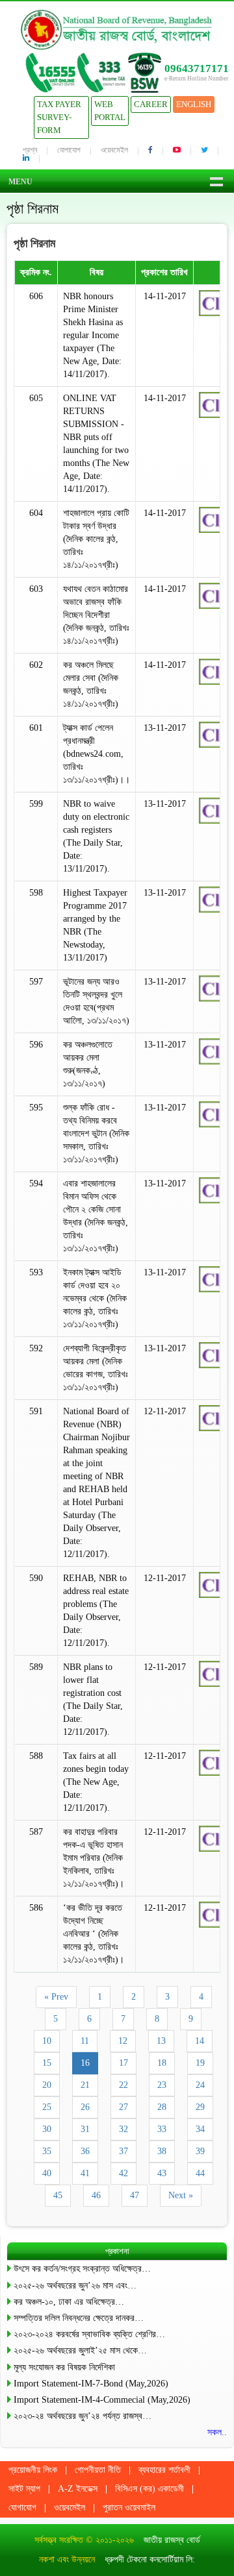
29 (200, 2107)
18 (162, 2063)
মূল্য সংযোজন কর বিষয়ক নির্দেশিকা (64, 2367)
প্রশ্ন (30, 150)
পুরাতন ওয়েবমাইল (129, 2508)
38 (162, 2151)
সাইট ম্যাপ (24, 2489)
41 (85, 2173)
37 (123, 2151)
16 (85, 2063)
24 (200, 2085)
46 (96, 2195)
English (194, 104)
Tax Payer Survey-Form (59, 117)
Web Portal (110, 111)
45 (58, 2195)
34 (200, 2129)
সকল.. (217, 2432)
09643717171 (197, 68)
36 (85, 2151)
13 (161, 2041)
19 (200, 2063)
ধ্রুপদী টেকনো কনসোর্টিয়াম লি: (150, 2559)
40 (47, 2173)
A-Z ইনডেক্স (78, 2489)
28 (162, 2107)
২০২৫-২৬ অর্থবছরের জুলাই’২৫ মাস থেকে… (80, 2350)
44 (200, 2173)
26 (85, 2107)
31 (85, 2129)
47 (135, 2195)
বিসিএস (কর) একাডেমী (149, 2489)
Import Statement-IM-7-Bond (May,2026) (91, 2384)
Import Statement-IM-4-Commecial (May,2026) (102, 2400)
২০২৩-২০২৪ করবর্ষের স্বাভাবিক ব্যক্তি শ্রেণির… (89, 2334)
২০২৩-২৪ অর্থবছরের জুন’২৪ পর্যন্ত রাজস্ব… (83, 2416)
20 (47, 2085)
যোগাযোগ (69, 150)
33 (162, 2129)
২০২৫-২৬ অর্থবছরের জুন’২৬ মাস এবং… (75, 2286)
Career (151, 104)
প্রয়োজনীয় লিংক (33, 2470)
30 (47, 2129)
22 (123, 2085)
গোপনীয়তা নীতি (98, 2470)
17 (123, 2063)
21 (85, 2085)
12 (123, 2041)
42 (123, 2173)
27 (123, 2107)
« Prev (56, 1997)
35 (47, 2151)
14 (200, 2041)
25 (47, 2107)
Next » (181, 2195)
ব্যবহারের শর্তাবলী (164, 2470)
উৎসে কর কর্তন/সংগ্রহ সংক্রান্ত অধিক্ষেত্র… (82, 2269)
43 (162, 2173)
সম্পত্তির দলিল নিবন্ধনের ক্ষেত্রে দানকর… (79, 2318)
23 (162, 2085)
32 (123, 2129)
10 (47, 2041)
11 (85, 2041)
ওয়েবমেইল (114, 150)
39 (200, 2151)
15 (47, 2063)
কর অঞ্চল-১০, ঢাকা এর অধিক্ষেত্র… (69, 2302)
